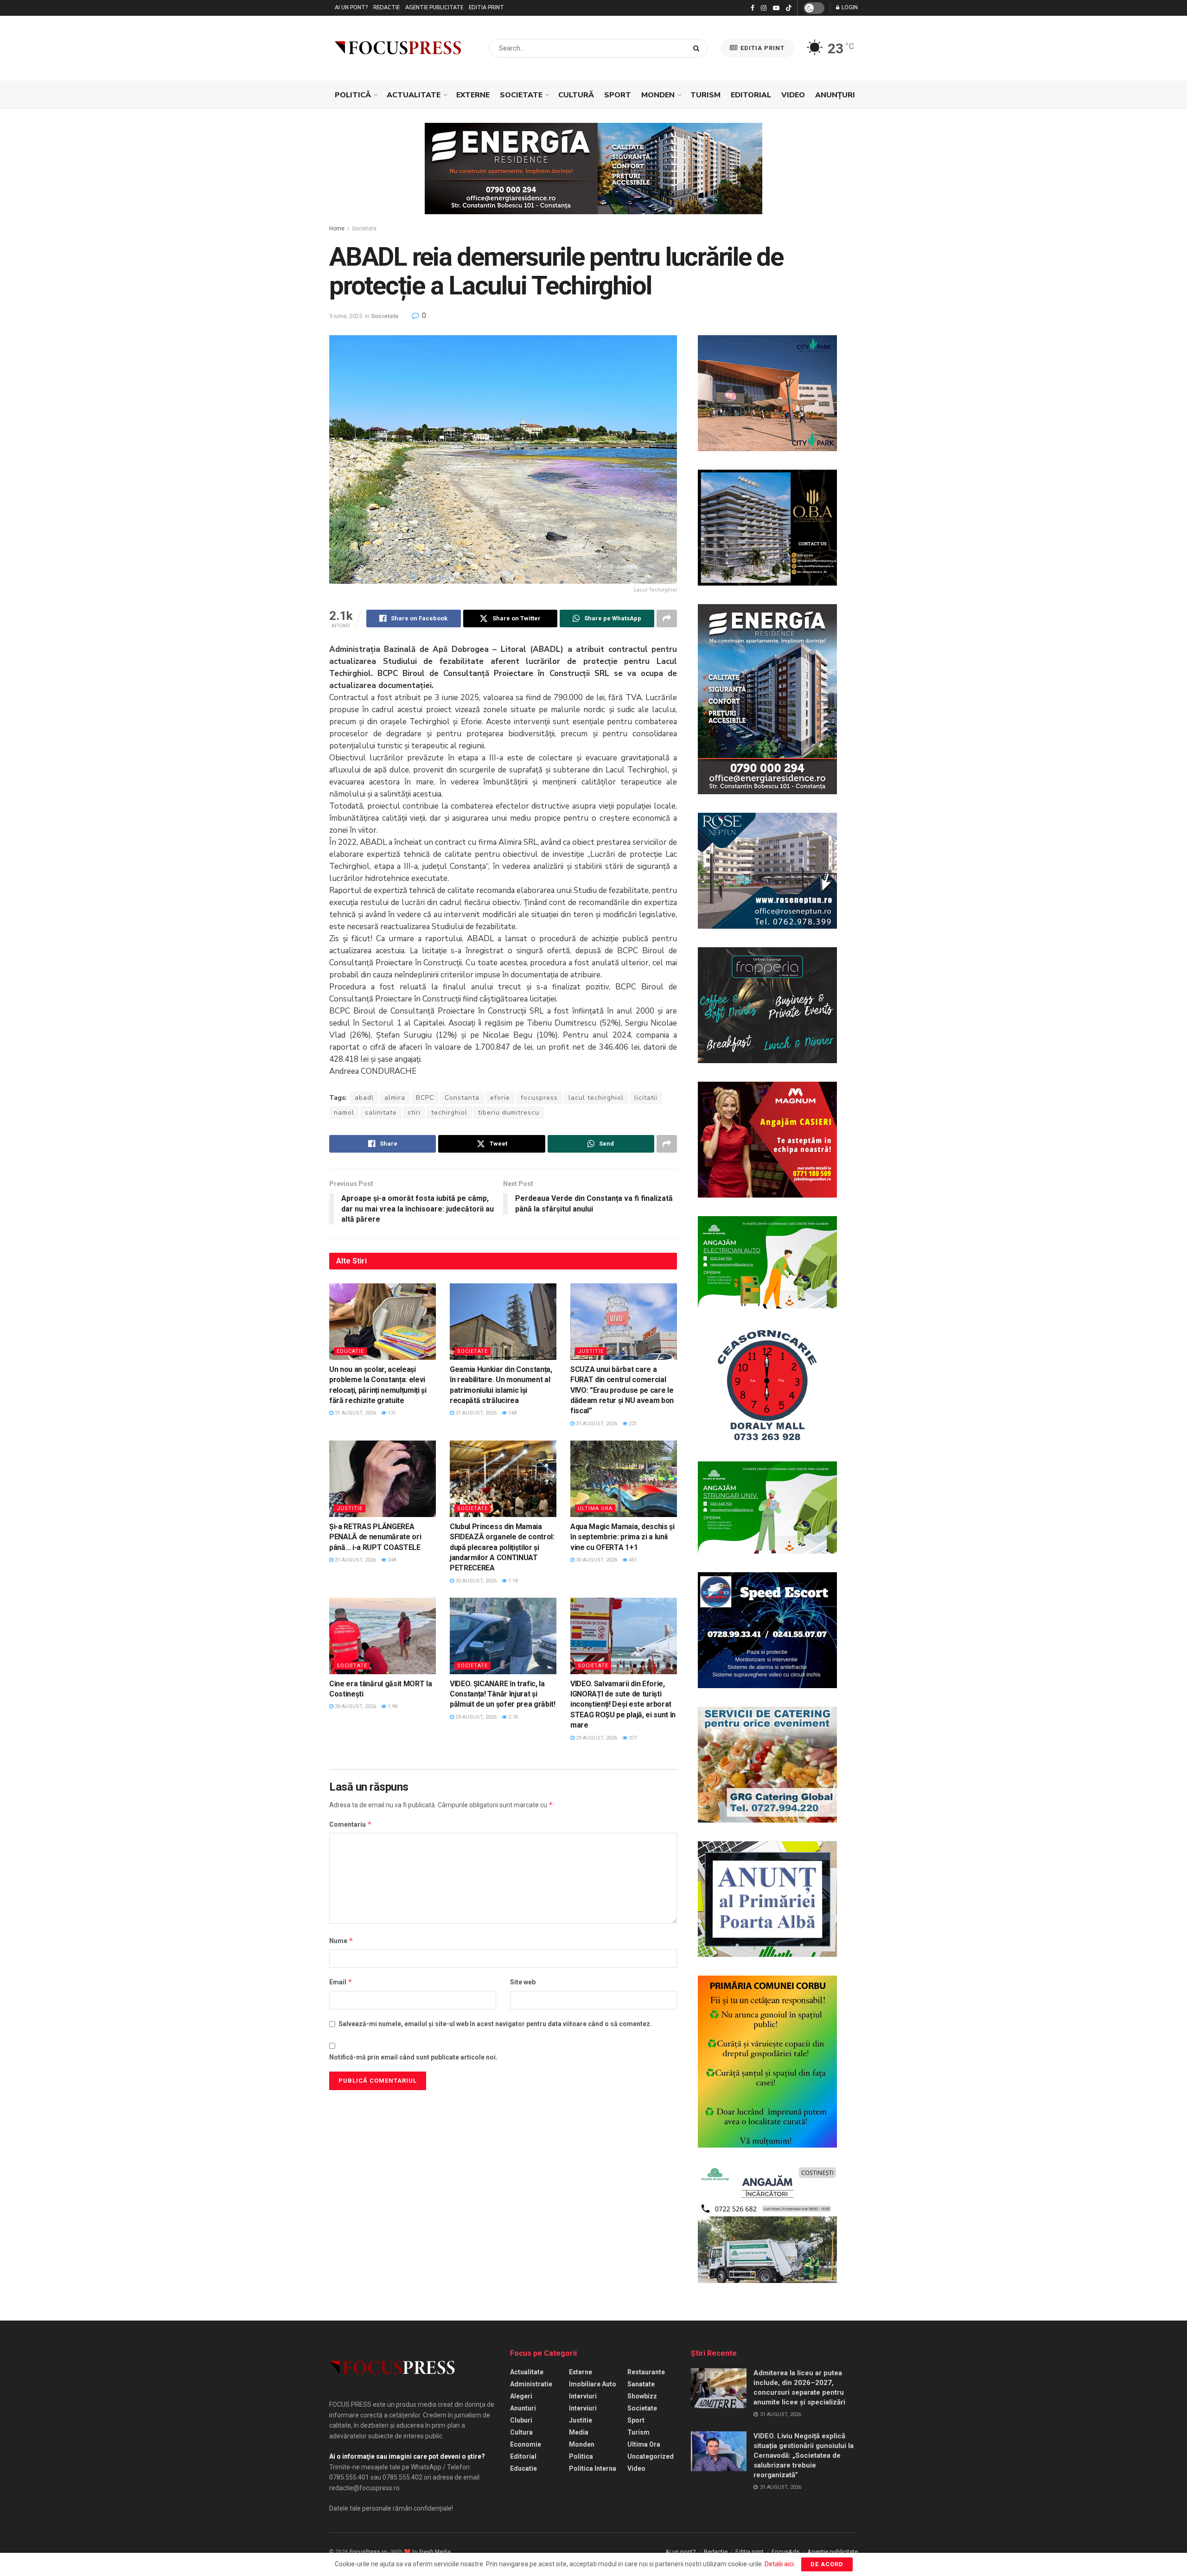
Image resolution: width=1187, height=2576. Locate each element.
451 (632, 1560)
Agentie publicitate (434, 8)
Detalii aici (779, 2564)
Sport (618, 95)
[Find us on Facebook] (753, 8)
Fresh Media (435, 2552)
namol (344, 1113)
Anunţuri (835, 95)
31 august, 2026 (355, 1413)
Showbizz (642, 2396)
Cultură (576, 95)
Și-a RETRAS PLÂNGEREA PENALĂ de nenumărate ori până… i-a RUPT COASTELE (375, 1537)
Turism (705, 95)
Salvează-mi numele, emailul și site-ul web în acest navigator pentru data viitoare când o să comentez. (495, 2024)
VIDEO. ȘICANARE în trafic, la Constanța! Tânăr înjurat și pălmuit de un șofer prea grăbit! (503, 1694)
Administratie (531, 2384)
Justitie (591, 1351)
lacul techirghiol (596, 1098)
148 (512, 1413)
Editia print (486, 8)
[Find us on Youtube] (776, 8)
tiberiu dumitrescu (509, 1113)
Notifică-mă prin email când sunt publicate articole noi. (413, 2057)
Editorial (751, 95)
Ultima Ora (595, 1508)
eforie (500, 1098)
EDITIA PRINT (762, 48)
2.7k (513, 1717)
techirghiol (449, 1113)
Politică (353, 95)
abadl (364, 1098)
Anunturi (523, 2408)
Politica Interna (593, 2468)
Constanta (462, 1098)
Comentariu (351, 1824)
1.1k (513, 1581)
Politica (581, 2456)
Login (849, 8)
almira (395, 1098)
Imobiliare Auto (593, 2384)
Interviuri (583, 2396)
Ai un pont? (351, 8)
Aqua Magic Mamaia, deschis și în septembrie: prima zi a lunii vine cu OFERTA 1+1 (622, 1537)
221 (632, 1424)
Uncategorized (651, 2456)
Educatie (350, 1351)
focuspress (539, 1098)
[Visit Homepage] (398, 48)
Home (337, 229)
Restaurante (646, 2372)
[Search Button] (698, 48)
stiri (414, 1113)
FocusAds (785, 2552)
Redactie (386, 8)
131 (391, 1413)
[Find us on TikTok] (789, 8)
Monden (658, 95)
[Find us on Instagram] (764, 8)
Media (579, 2432)
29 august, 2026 (475, 1717)
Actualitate (414, 95)
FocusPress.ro (368, 2552)
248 (391, 1560)
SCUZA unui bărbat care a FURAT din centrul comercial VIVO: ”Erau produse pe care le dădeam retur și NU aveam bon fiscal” (622, 1390)
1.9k (392, 1706)
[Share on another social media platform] (667, 618)
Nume (341, 1941)
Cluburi (521, 2420)
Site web (523, 1982)
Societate (521, 95)
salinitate (381, 1113)
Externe (473, 95)
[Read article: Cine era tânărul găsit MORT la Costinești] (383, 1636)
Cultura (521, 2432)
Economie (526, 2444)
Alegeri (521, 2396)
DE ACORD (827, 2564)
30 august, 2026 (475, 1581)
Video (793, 95)
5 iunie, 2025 (346, 316)
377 (632, 1738)
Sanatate (641, 2384)
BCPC (425, 1098)
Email (341, 1982)
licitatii (646, 1098)
